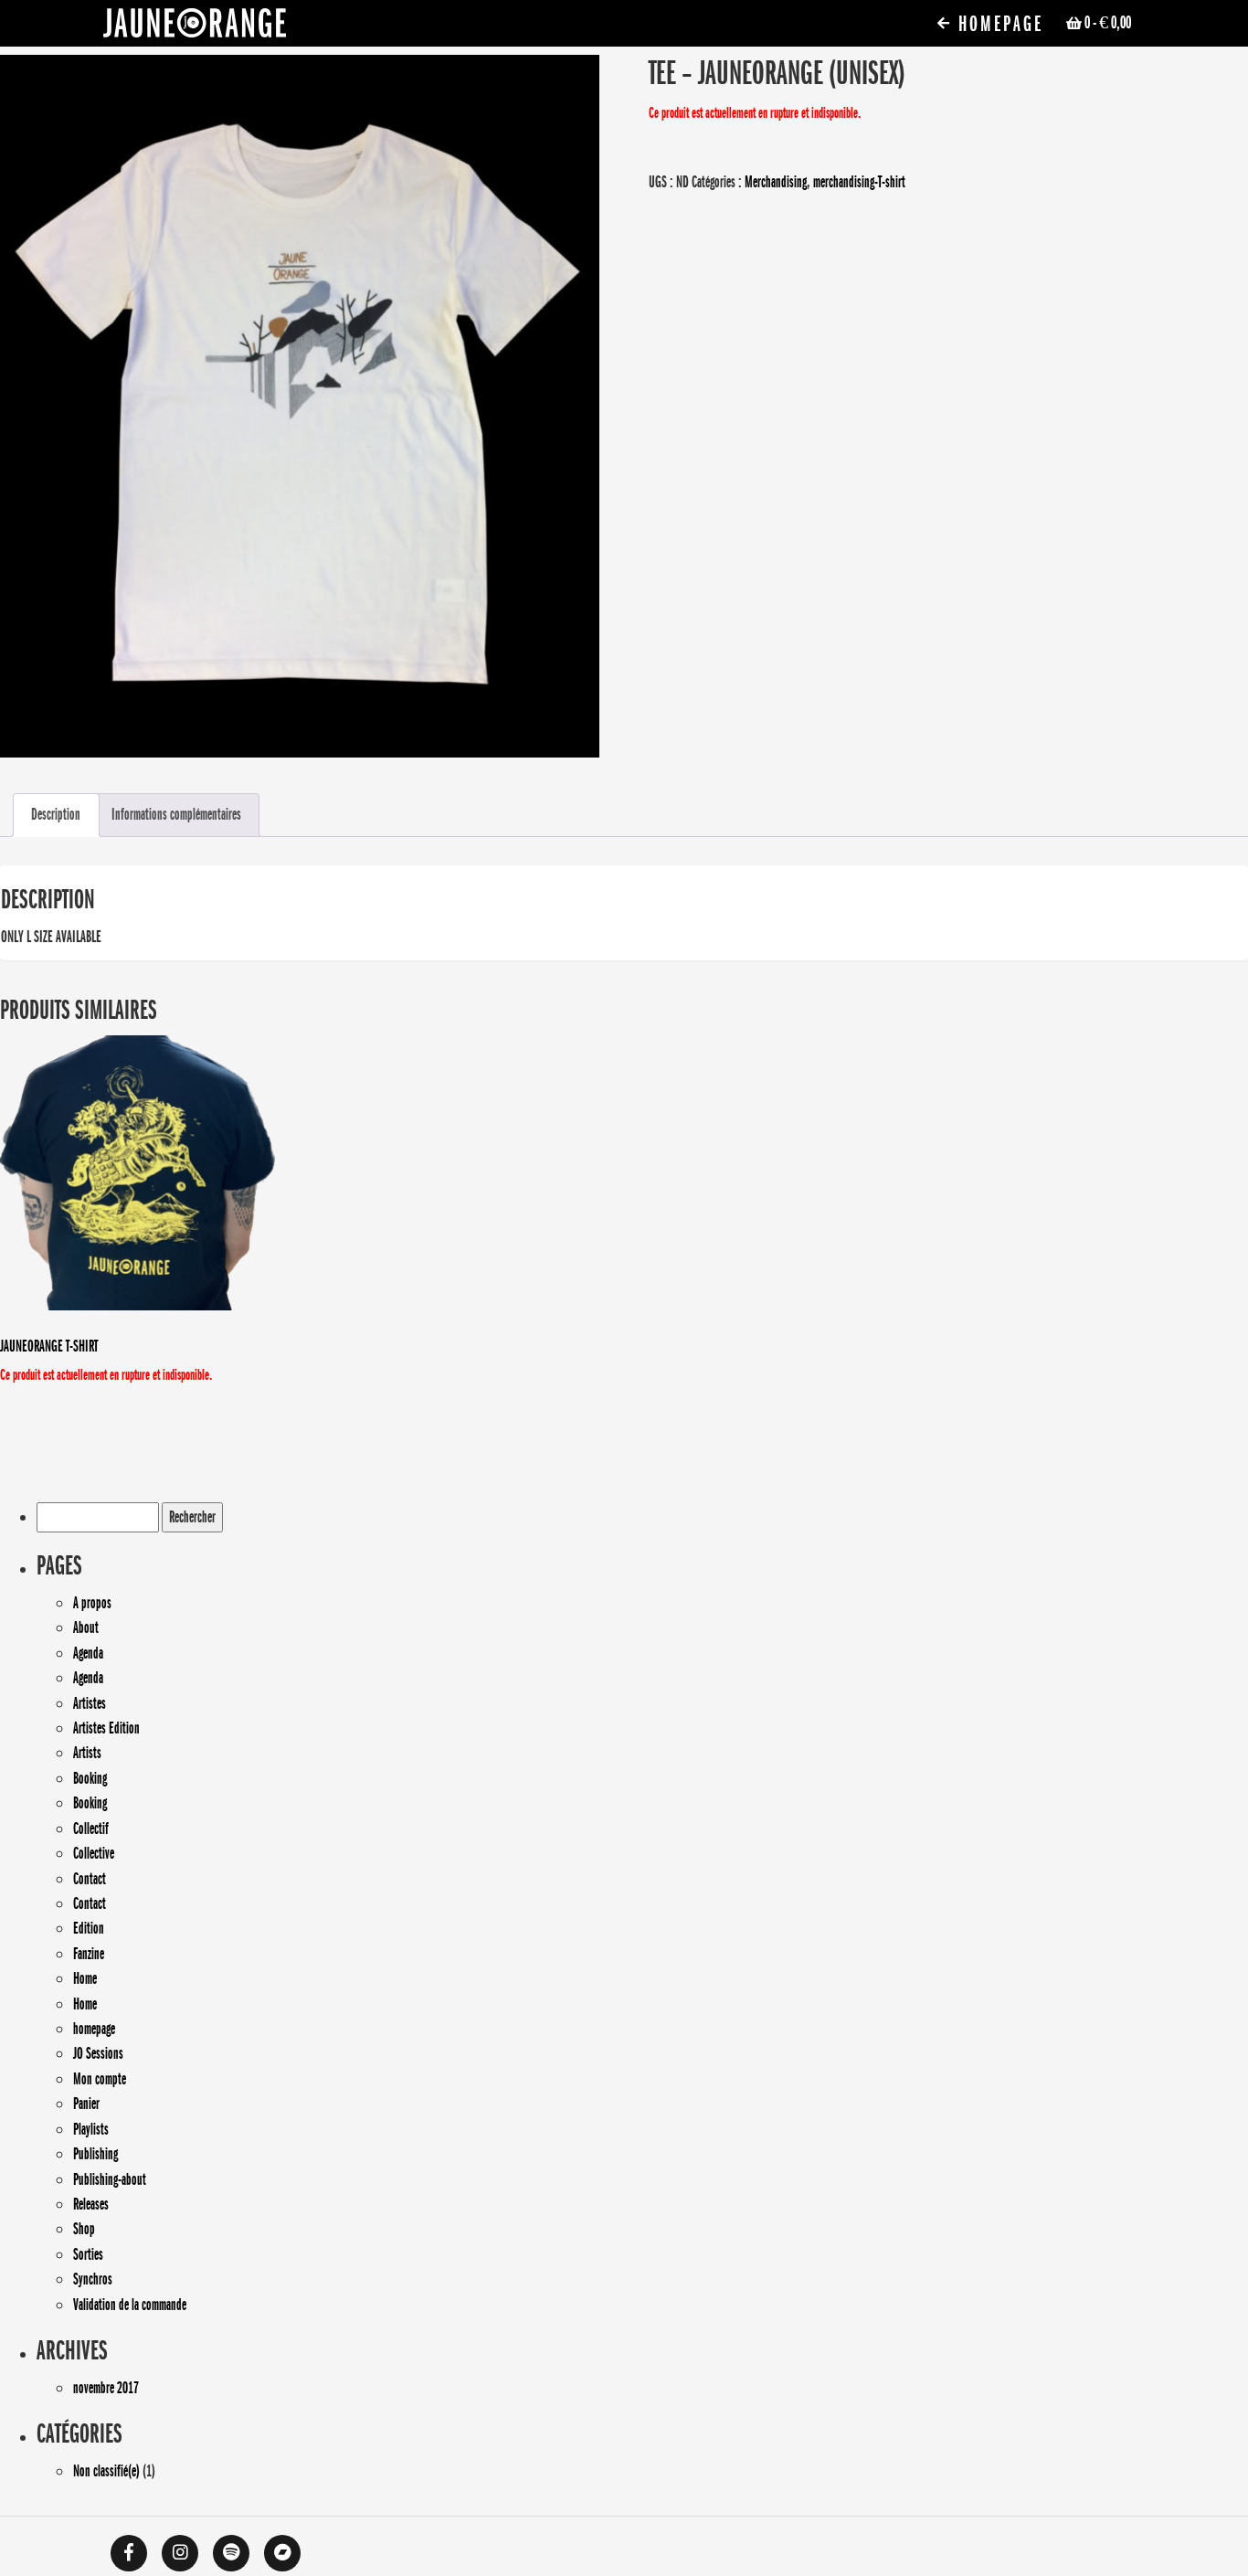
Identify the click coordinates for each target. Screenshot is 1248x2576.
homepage (94, 2029)
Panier (86, 2104)
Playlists (91, 2129)
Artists (87, 1753)
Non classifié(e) (106, 2471)
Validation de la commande (130, 2305)
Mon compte (100, 2079)
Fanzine (89, 1954)
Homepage (998, 24)
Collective (94, 1853)
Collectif (91, 1829)
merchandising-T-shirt (859, 182)
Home (85, 1978)
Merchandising (776, 182)
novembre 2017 (106, 2388)
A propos (92, 1603)
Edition (89, 1928)
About (86, 1627)
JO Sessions (98, 2053)
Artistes (90, 1703)
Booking (90, 1778)
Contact (90, 1879)
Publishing (95, 2154)
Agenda (88, 1653)
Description (56, 814)
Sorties (88, 2254)
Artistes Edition (106, 1728)
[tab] (56, 816)
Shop (84, 2229)
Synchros (93, 2279)
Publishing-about (110, 2179)
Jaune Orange (195, 27)
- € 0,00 (1108, 23)
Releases (91, 2204)
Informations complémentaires (176, 814)
